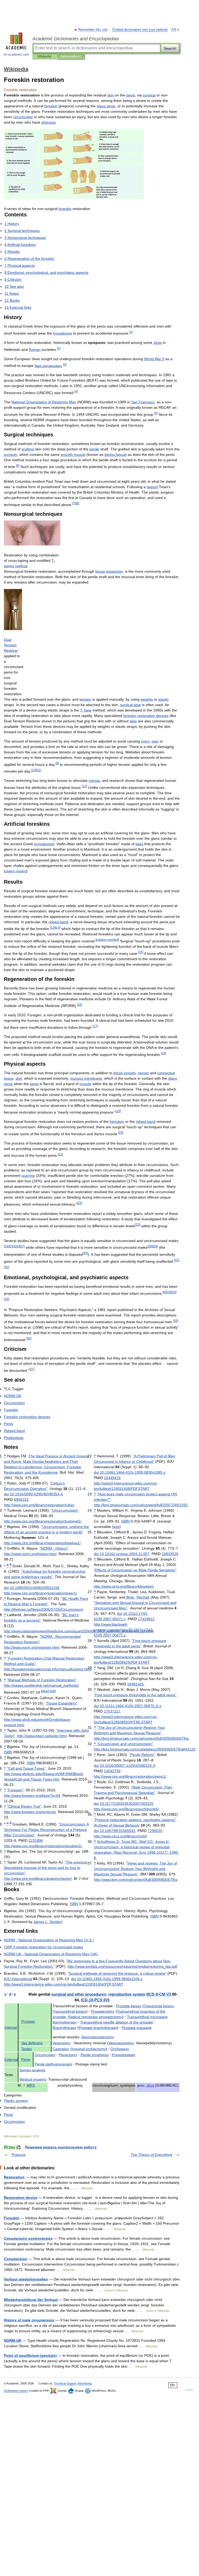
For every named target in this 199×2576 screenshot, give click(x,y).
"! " (135, 1869)
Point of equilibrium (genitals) (30, 2355)
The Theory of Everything (151, 2155)
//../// (124, 1586)
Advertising (85, 2383)
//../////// (141, 1738)
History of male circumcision (29, 2320)
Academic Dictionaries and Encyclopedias (76, 39)
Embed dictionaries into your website (140, 30)
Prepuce (19, 2155)
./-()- (36, 1494)
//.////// (44, 1609)
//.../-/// (63, 1984)
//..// (30, 1812)
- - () (51, 1954)
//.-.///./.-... (124, 1630)
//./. (48, 1669)
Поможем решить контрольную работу (61, 2147)
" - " (54, 1548)
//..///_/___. (79, 1631)
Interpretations (70, 56)
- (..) (49, 1940)
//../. (30, 1554)
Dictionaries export (16, 2391)
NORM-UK (13, 2340)
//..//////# (145, 1749)
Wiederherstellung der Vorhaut (31, 2300)
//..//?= (32, 1795)
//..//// (39, 1505)
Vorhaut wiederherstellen (26, 2279)
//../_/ (41, 1685)
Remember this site (93, 30)
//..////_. (122, 1966)
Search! (170, 48)
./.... (125, 1554)
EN (174, 30)
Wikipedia (44, 56)
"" (65, 1510)
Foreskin (12, 2218)
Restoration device (21, 2198)
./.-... (133, 1472)
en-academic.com (16, 55)
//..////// (141, 1505)
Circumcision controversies (28, 2238)
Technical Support (65, 2383)
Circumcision (16, 2259)
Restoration (14, 2177)
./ (35, 1588)
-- (159, 1994)
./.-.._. (130, 1706)
